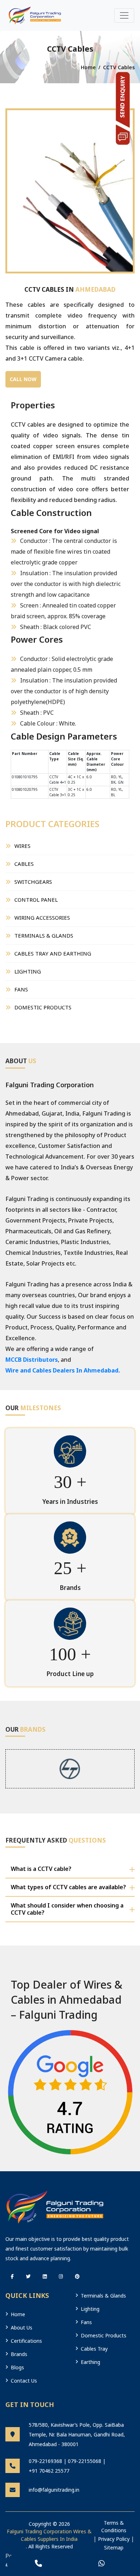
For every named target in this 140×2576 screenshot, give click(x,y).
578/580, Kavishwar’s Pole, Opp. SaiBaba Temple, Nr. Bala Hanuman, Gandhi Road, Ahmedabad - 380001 (77, 2434)
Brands (19, 2354)
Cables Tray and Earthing (53, 953)
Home (88, 67)
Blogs (17, 2367)
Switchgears (33, 882)
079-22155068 (85, 2461)
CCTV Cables (119, 67)
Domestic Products (43, 1007)
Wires (22, 846)
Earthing (90, 2362)
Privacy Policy (114, 2539)
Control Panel (36, 900)
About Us (22, 2328)
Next (124, 176)
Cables (24, 864)
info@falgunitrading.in (54, 2490)
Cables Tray (94, 2349)
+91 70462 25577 (49, 2471)
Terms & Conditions (114, 2526)
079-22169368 (45, 2461)
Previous (16, 176)
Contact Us (24, 2381)
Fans (21, 989)
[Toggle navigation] (124, 15)
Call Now (23, 379)
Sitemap (114, 2547)
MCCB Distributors (32, 1360)
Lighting (28, 971)
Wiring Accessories (42, 918)
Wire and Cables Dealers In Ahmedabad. (63, 1370)
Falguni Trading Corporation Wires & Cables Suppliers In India (49, 2535)
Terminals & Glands (44, 935)
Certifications (26, 2341)
